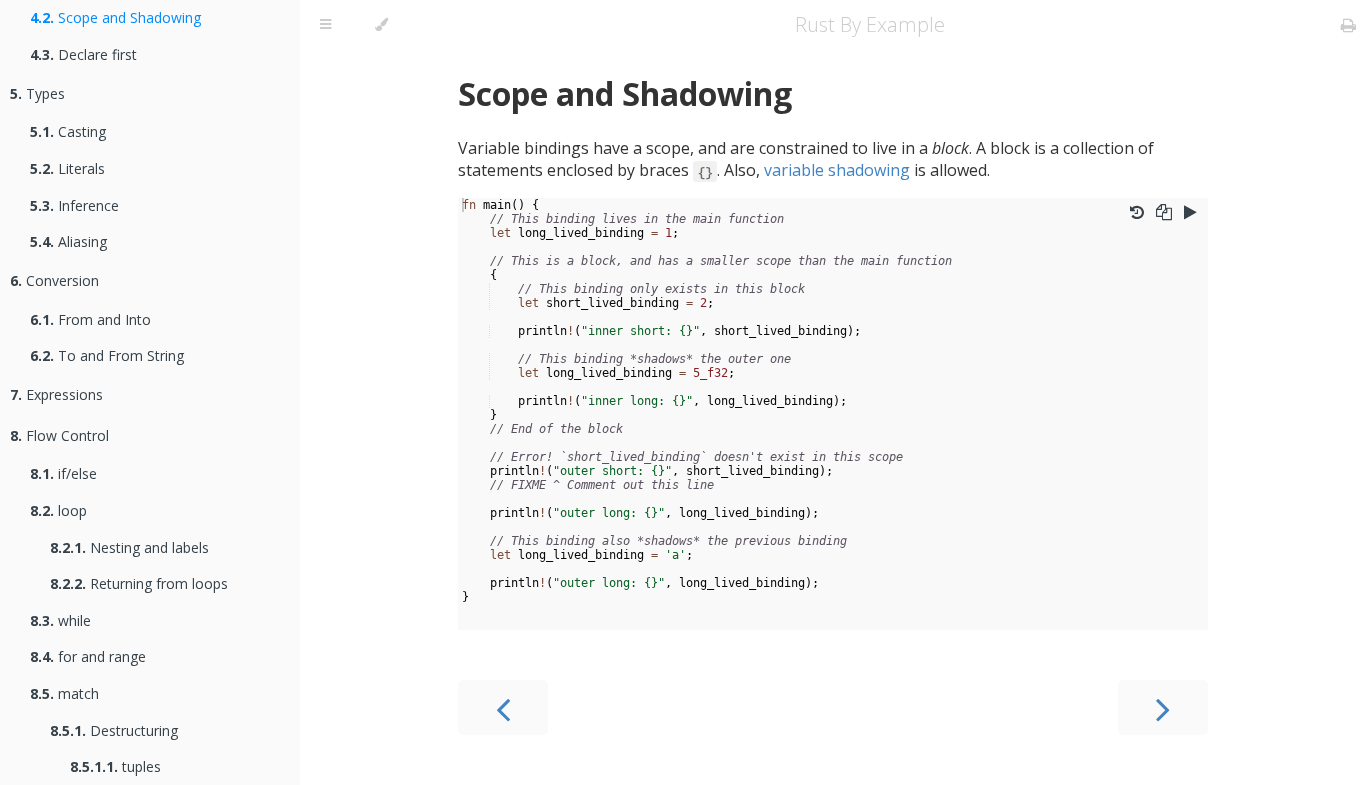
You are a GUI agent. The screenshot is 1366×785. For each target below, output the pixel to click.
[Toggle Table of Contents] (325, 25)
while (60, 620)
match (64, 693)
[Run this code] (1190, 212)
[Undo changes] (1137, 212)
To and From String (107, 355)
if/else (63, 473)
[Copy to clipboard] (1164, 212)
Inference (74, 205)
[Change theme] (381, 25)
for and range (88, 656)
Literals (67, 168)
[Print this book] (1348, 25)
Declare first (83, 54)
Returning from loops (139, 583)
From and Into (90, 319)
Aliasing (68, 241)
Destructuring (114, 730)
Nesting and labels (129, 547)
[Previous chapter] (503, 707)
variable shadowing (837, 170)
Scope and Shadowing (115, 17)
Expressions (56, 394)
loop (58, 510)
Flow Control (59, 435)
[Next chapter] (1163, 707)
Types (37, 93)
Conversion (54, 280)
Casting (68, 131)
